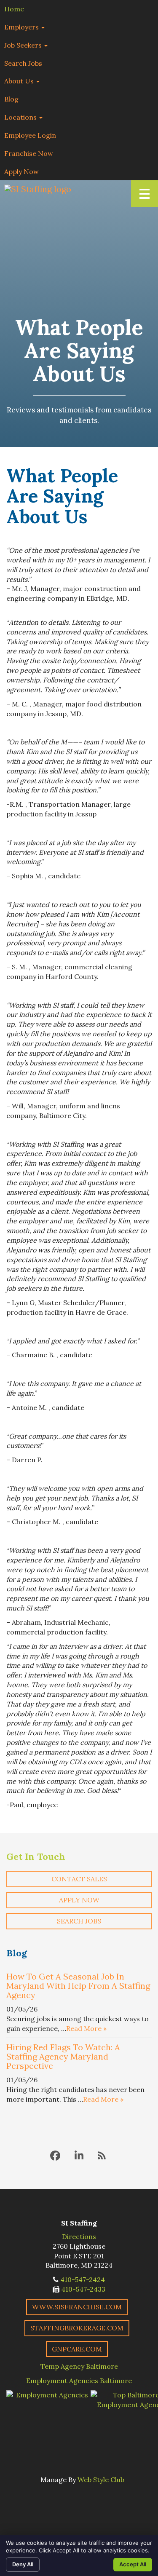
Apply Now (21, 171)
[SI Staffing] (38, 189)
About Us (20, 81)
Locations (21, 117)
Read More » (86, 2028)
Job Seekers (24, 45)
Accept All (133, 2564)
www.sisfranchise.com (77, 2307)
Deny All (23, 2564)
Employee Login (30, 135)
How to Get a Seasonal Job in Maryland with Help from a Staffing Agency (78, 1986)
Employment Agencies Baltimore (79, 2381)
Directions (79, 2236)
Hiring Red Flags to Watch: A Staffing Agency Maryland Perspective (63, 2056)
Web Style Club (101, 2480)
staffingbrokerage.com (77, 2328)
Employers (22, 27)
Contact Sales (79, 1879)
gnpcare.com (77, 2349)
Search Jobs (23, 63)
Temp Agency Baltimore (79, 2366)
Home (14, 9)
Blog (11, 99)
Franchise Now (29, 153)
